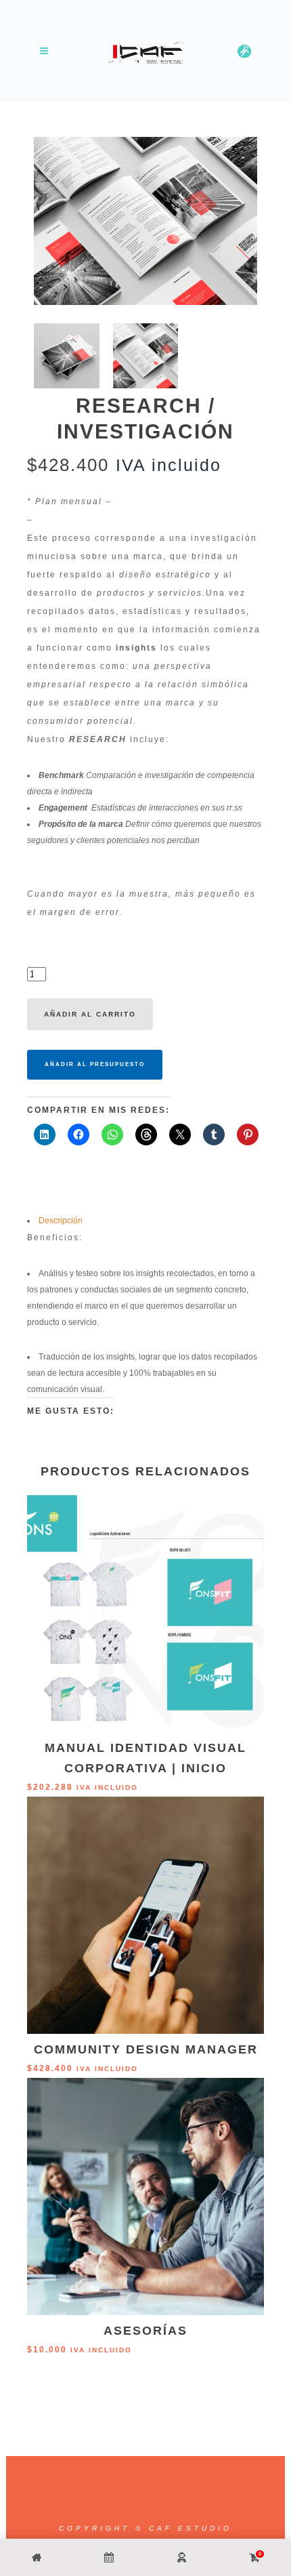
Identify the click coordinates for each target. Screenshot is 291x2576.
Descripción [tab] (61, 1221)
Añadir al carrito (90, 1014)
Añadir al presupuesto (95, 1064)
